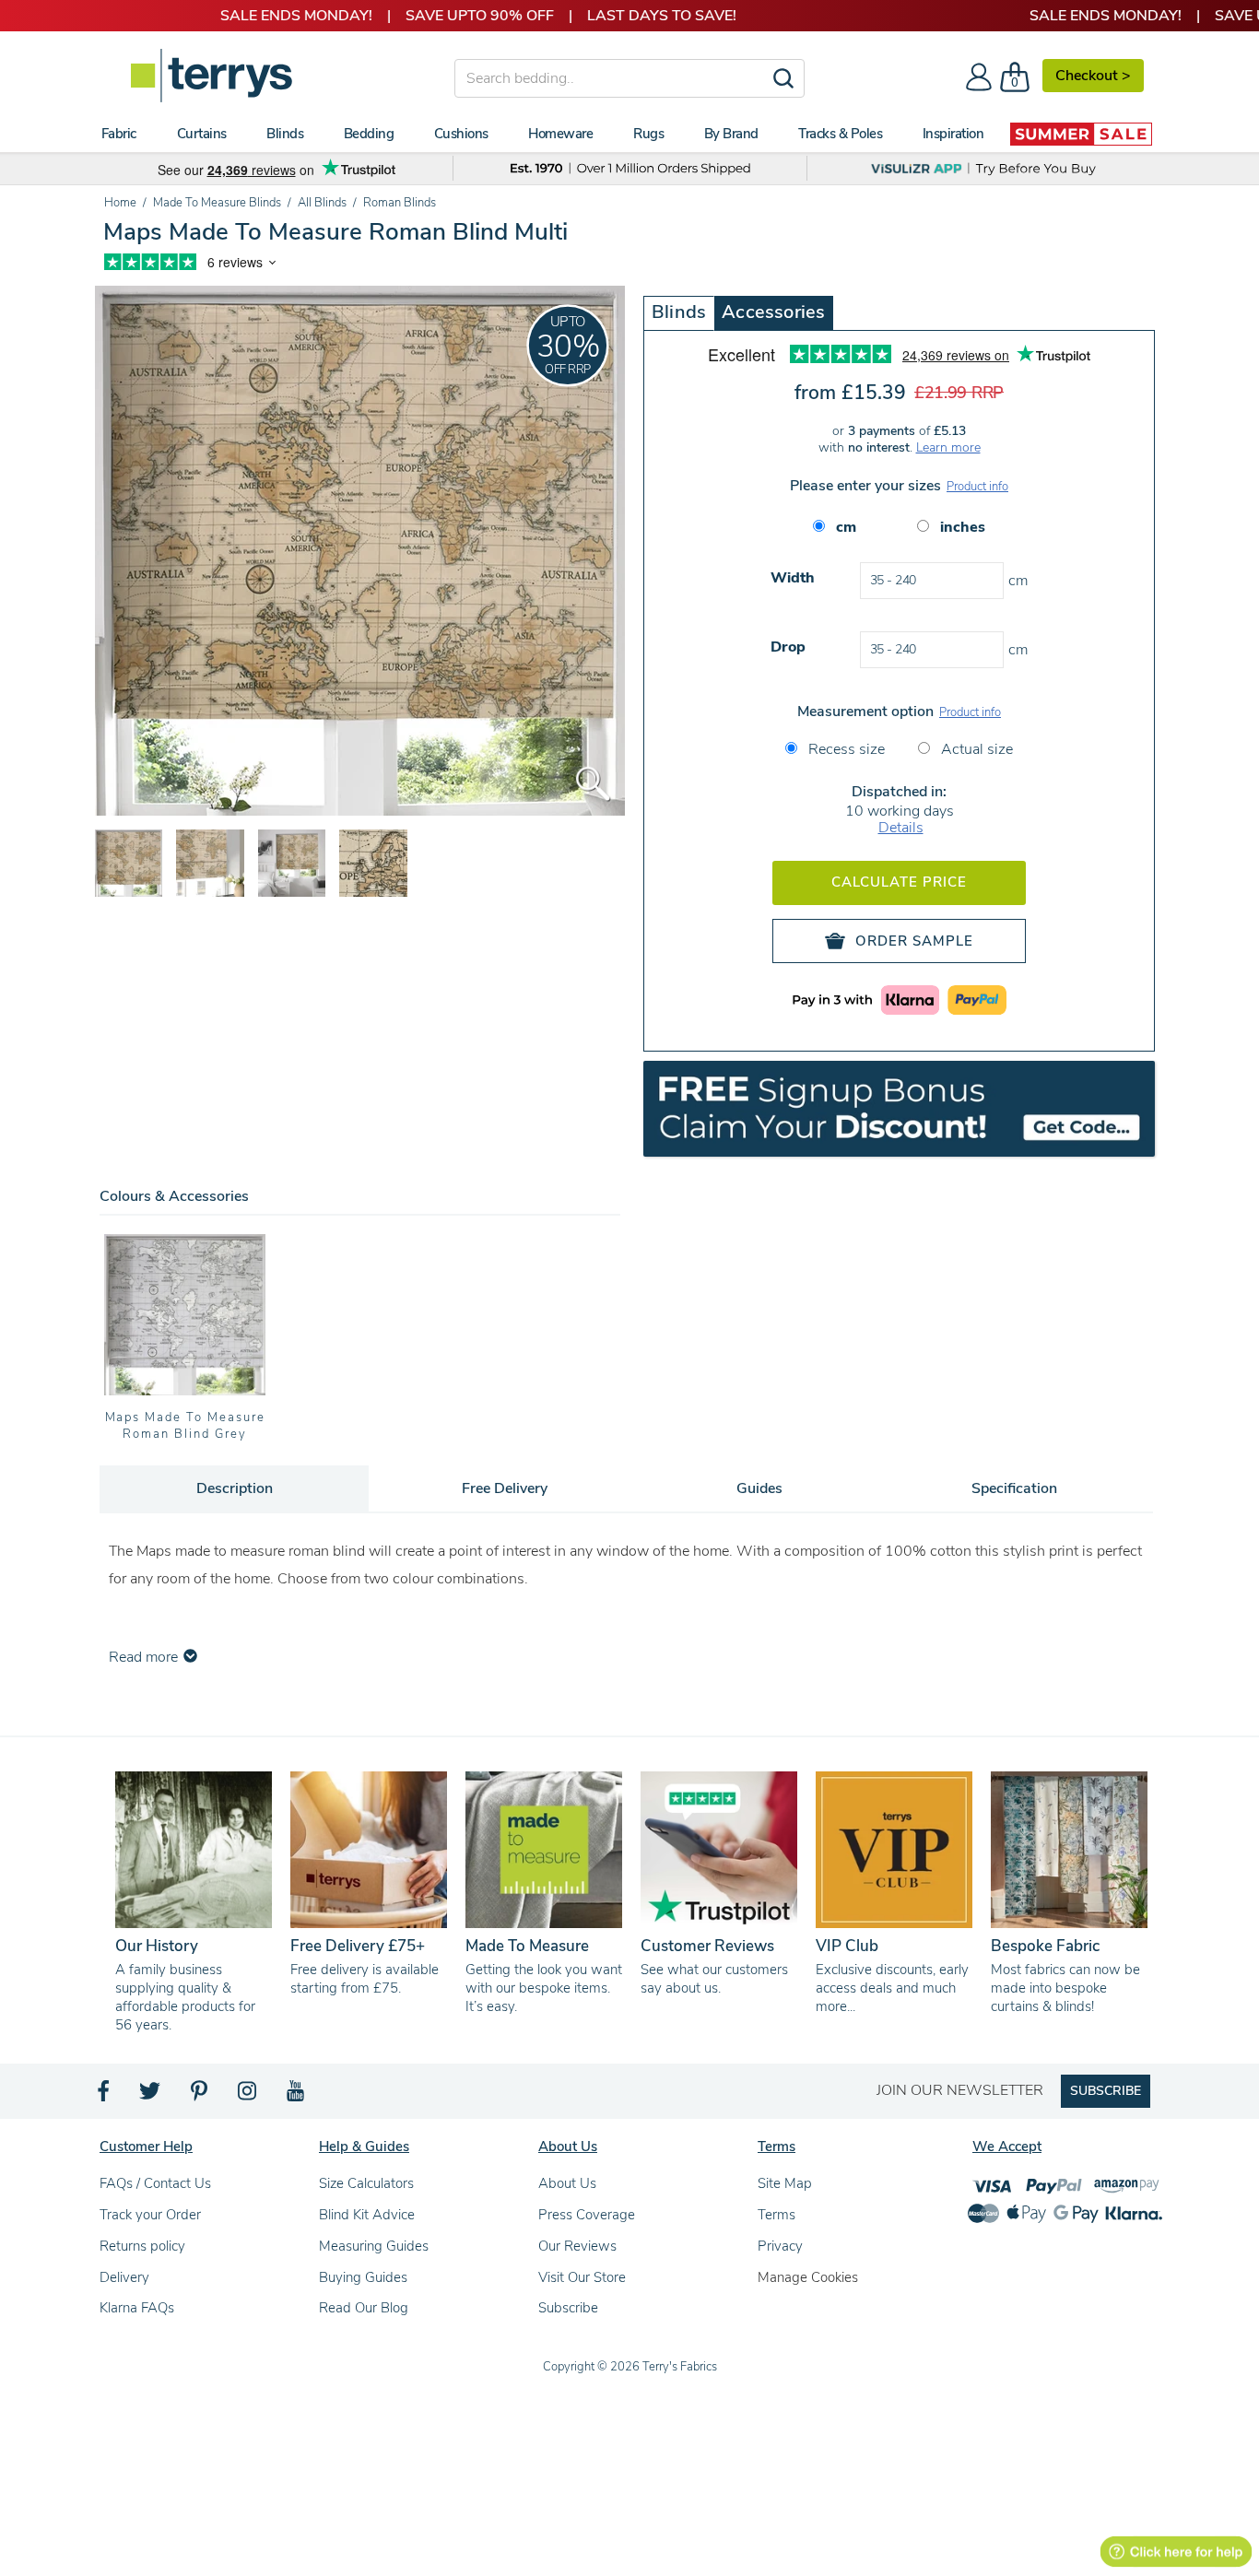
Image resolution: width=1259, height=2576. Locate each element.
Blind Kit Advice (367, 2215)
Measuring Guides (374, 2246)
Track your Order (150, 2215)
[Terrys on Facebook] (105, 2096)
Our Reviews (577, 2246)
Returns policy (142, 2246)
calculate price (899, 882)
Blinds (679, 312)
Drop (788, 647)
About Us (567, 2183)
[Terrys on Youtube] (297, 2096)
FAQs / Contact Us (155, 2183)
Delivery (124, 2277)
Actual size (975, 749)
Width (793, 578)
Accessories (773, 312)
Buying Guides (363, 2277)
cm (846, 527)
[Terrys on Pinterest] (200, 2096)
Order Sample (914, 941)
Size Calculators (366, 2183)
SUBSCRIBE (1106, 2091)
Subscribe (568, 2308)
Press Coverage (587, 2215)
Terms (777, 2215)
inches (963, 527)
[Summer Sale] (1081, 134)
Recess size (845, 749)
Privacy (780, 2246)
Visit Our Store (582, 2277)
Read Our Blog (364, 2308)
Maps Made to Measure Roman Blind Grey (185, 1426)
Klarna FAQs (137, 2308)
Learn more (948, 447)
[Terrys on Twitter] (151, 2096)
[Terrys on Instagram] (248, 2096)
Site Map (785, 2183)
